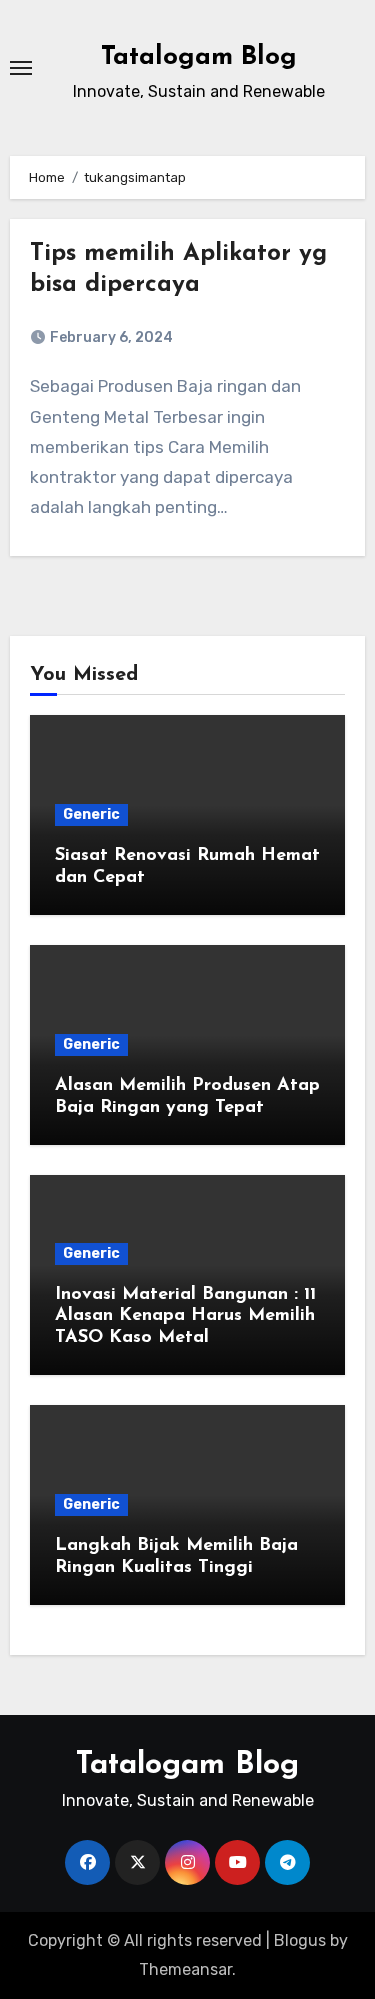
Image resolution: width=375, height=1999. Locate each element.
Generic (91, 814)
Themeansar (185, 1969)
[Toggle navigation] (21, 68)
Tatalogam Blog (199, 57)
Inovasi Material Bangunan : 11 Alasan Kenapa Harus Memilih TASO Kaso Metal (185, 1316)
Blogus (300, 1940)
